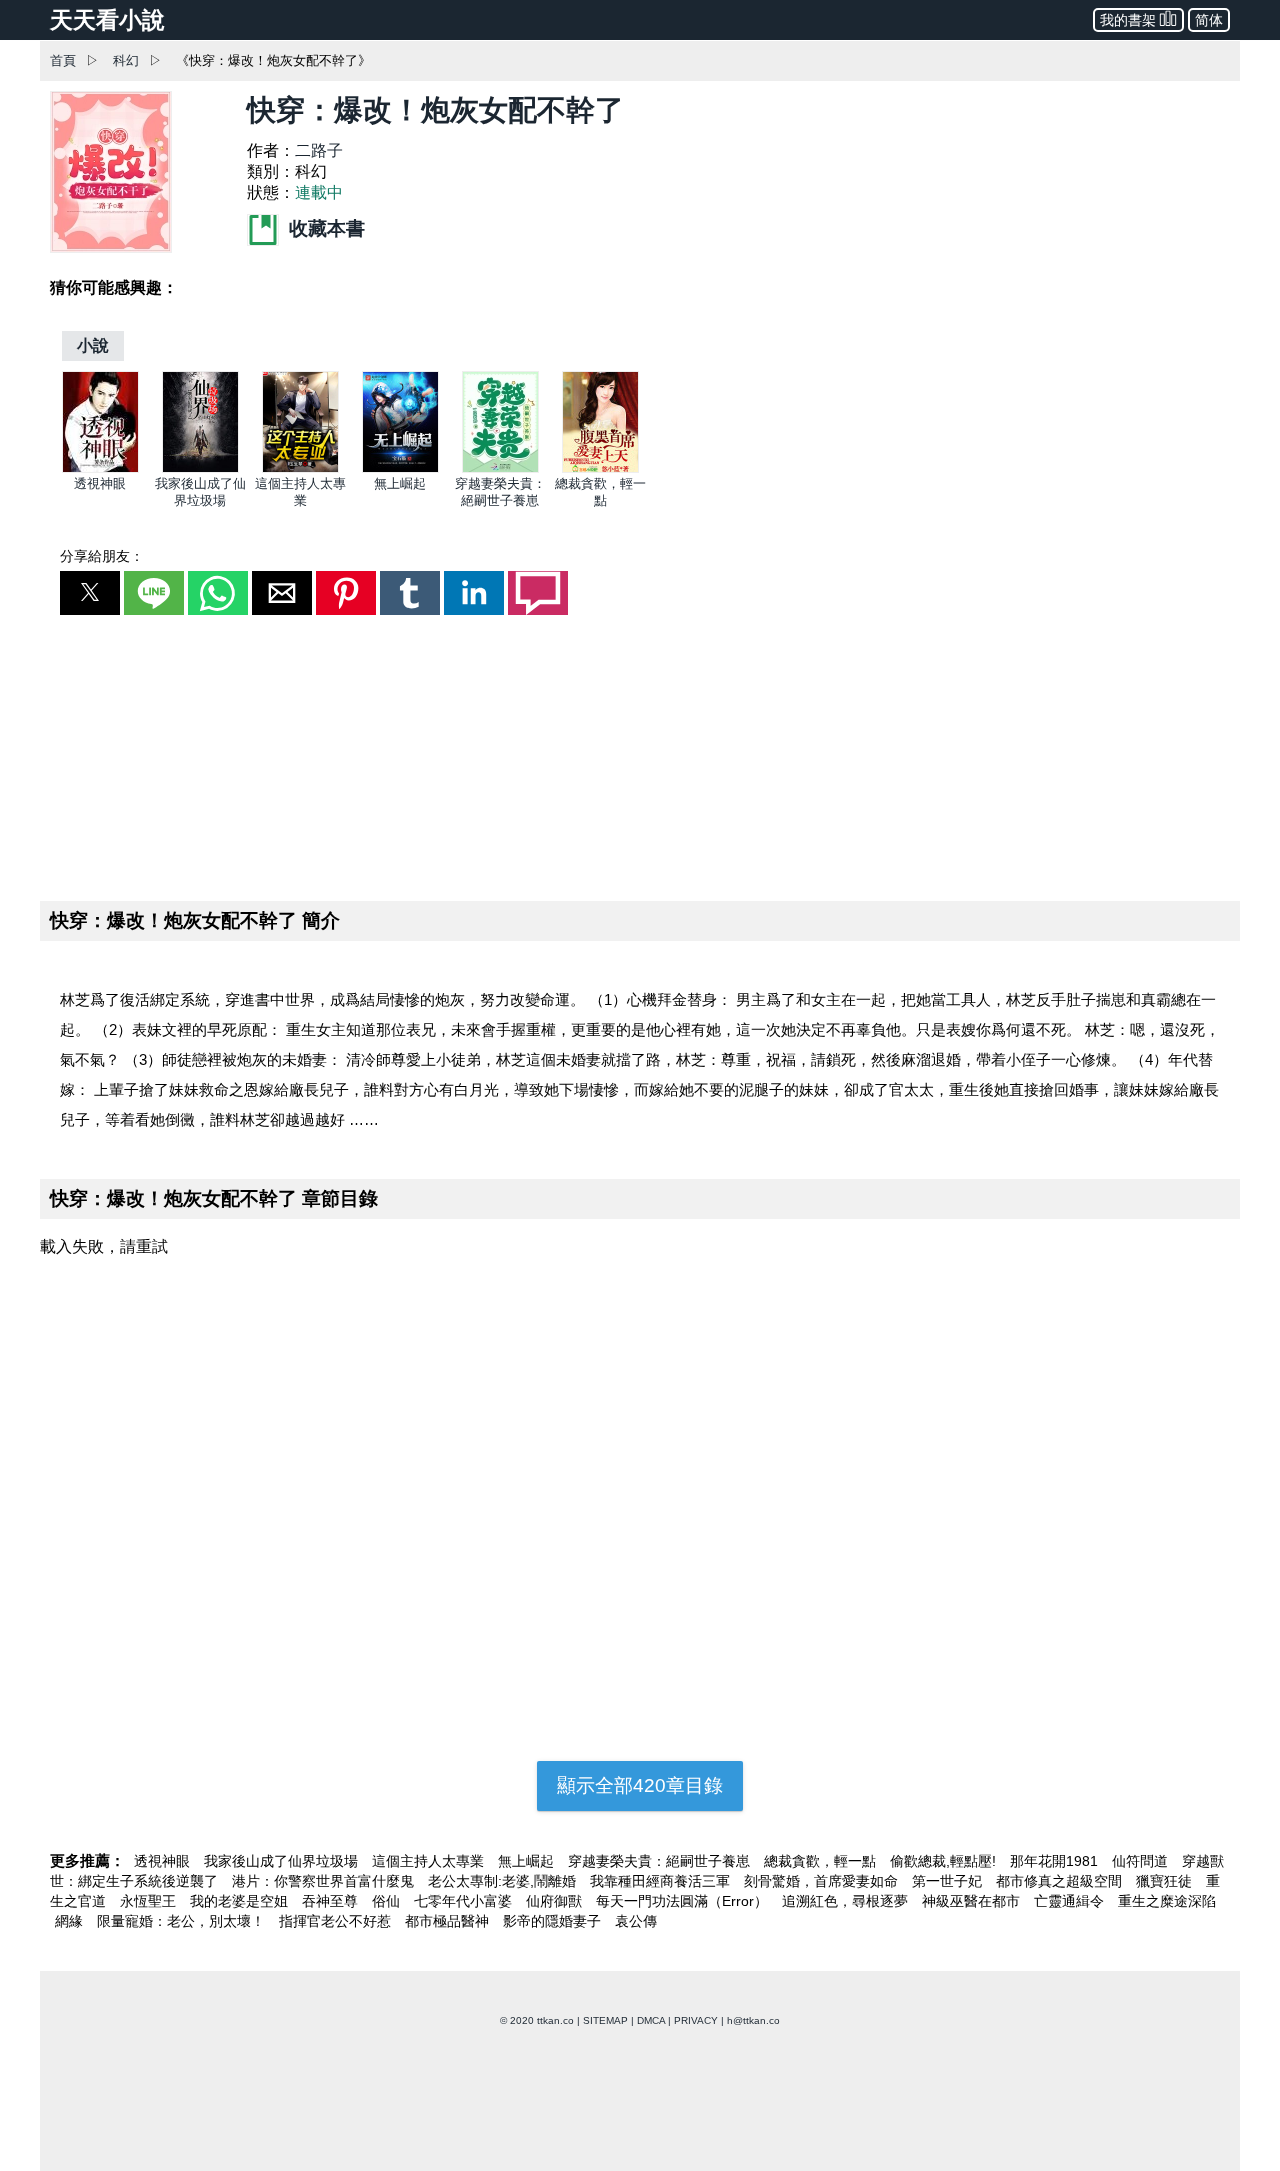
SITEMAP (605, 2020)
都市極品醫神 (449, 1921)
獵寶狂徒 (1166, 1881)
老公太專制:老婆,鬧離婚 (504, 1881)
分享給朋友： (102, 556)
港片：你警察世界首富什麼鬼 (325, 1881)
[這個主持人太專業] (300, 468)
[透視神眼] (100, 468)
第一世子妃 (949, 1881)
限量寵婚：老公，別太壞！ (183, 1921)
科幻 (126, 60)
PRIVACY (696, 2020)
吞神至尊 (332, 1901)
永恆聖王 (150, 1901)
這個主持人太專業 (430, 1861)
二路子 (319, 150)
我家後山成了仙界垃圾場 (283, 1861)
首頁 (63, 60)
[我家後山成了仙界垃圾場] (200, 468)
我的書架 (1128, 20)
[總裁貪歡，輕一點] (600, 468)
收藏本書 (324, 228)
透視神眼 (100, 483)
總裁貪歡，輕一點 (822, 1861)
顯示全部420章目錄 (640, 1785)
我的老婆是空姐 (241, 1901)
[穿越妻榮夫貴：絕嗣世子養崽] (500, 468)
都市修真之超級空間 (1061, 1881)
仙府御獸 (556, 1901)
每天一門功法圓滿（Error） (684, 1901)
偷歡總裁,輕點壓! (945, 1861)
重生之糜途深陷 (1167, 1901)
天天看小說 (107, 20)
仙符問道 (1142, 1861)
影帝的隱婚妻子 (554, 1921)
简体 (1209, 20)
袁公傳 (636, 1921)
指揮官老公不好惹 (337, 1921)
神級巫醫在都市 (973, 1901)
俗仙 (388, 1901)
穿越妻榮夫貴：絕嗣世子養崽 (661, 1861)
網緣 (71, 1921)
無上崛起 (400, 483)
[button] (90, 593)
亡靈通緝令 (1071, 1901)
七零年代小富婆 (465, 1901)
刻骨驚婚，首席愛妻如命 (823, 1881)
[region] (640, 754)
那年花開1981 (1056, 1861)
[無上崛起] (400, 468)
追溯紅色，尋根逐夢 (847, 1901)
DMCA (651, 2020)
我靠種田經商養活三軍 (662, 1881)
